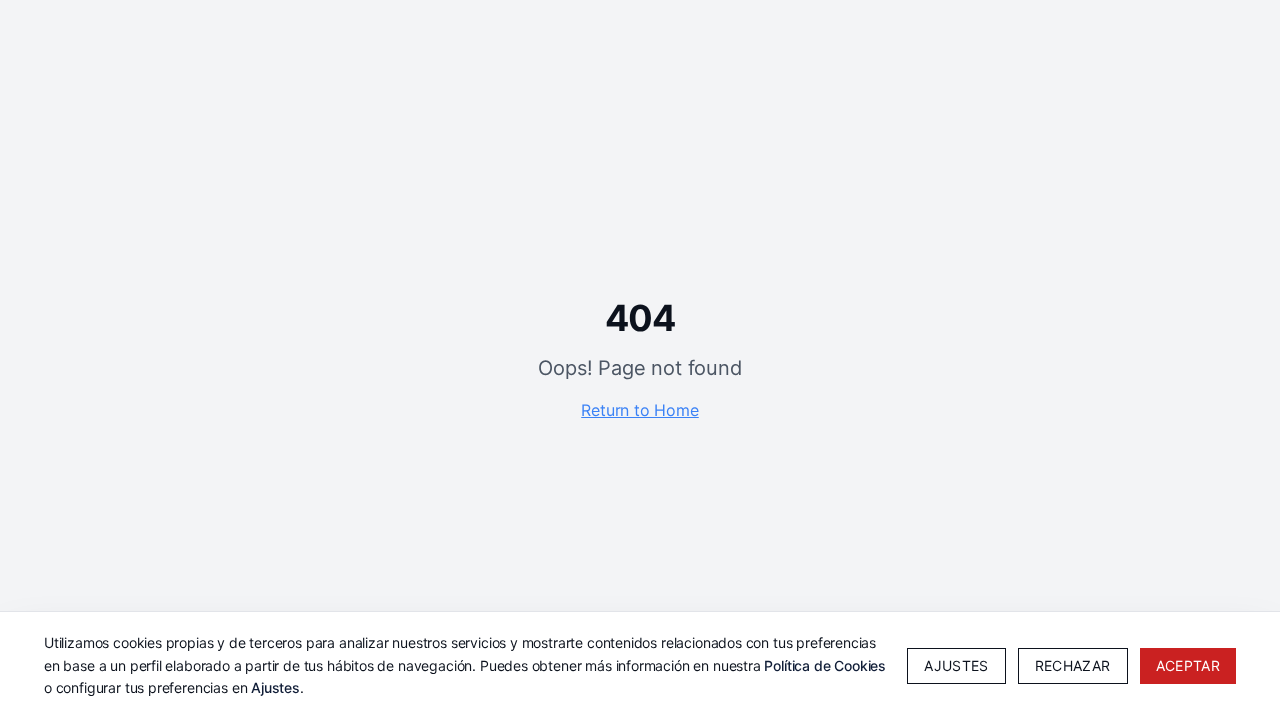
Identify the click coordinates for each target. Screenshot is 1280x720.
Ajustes (275, 687)
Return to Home (640, 410)
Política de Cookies (825, 665)
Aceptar (1188, 665)
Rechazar (1073, 665)
